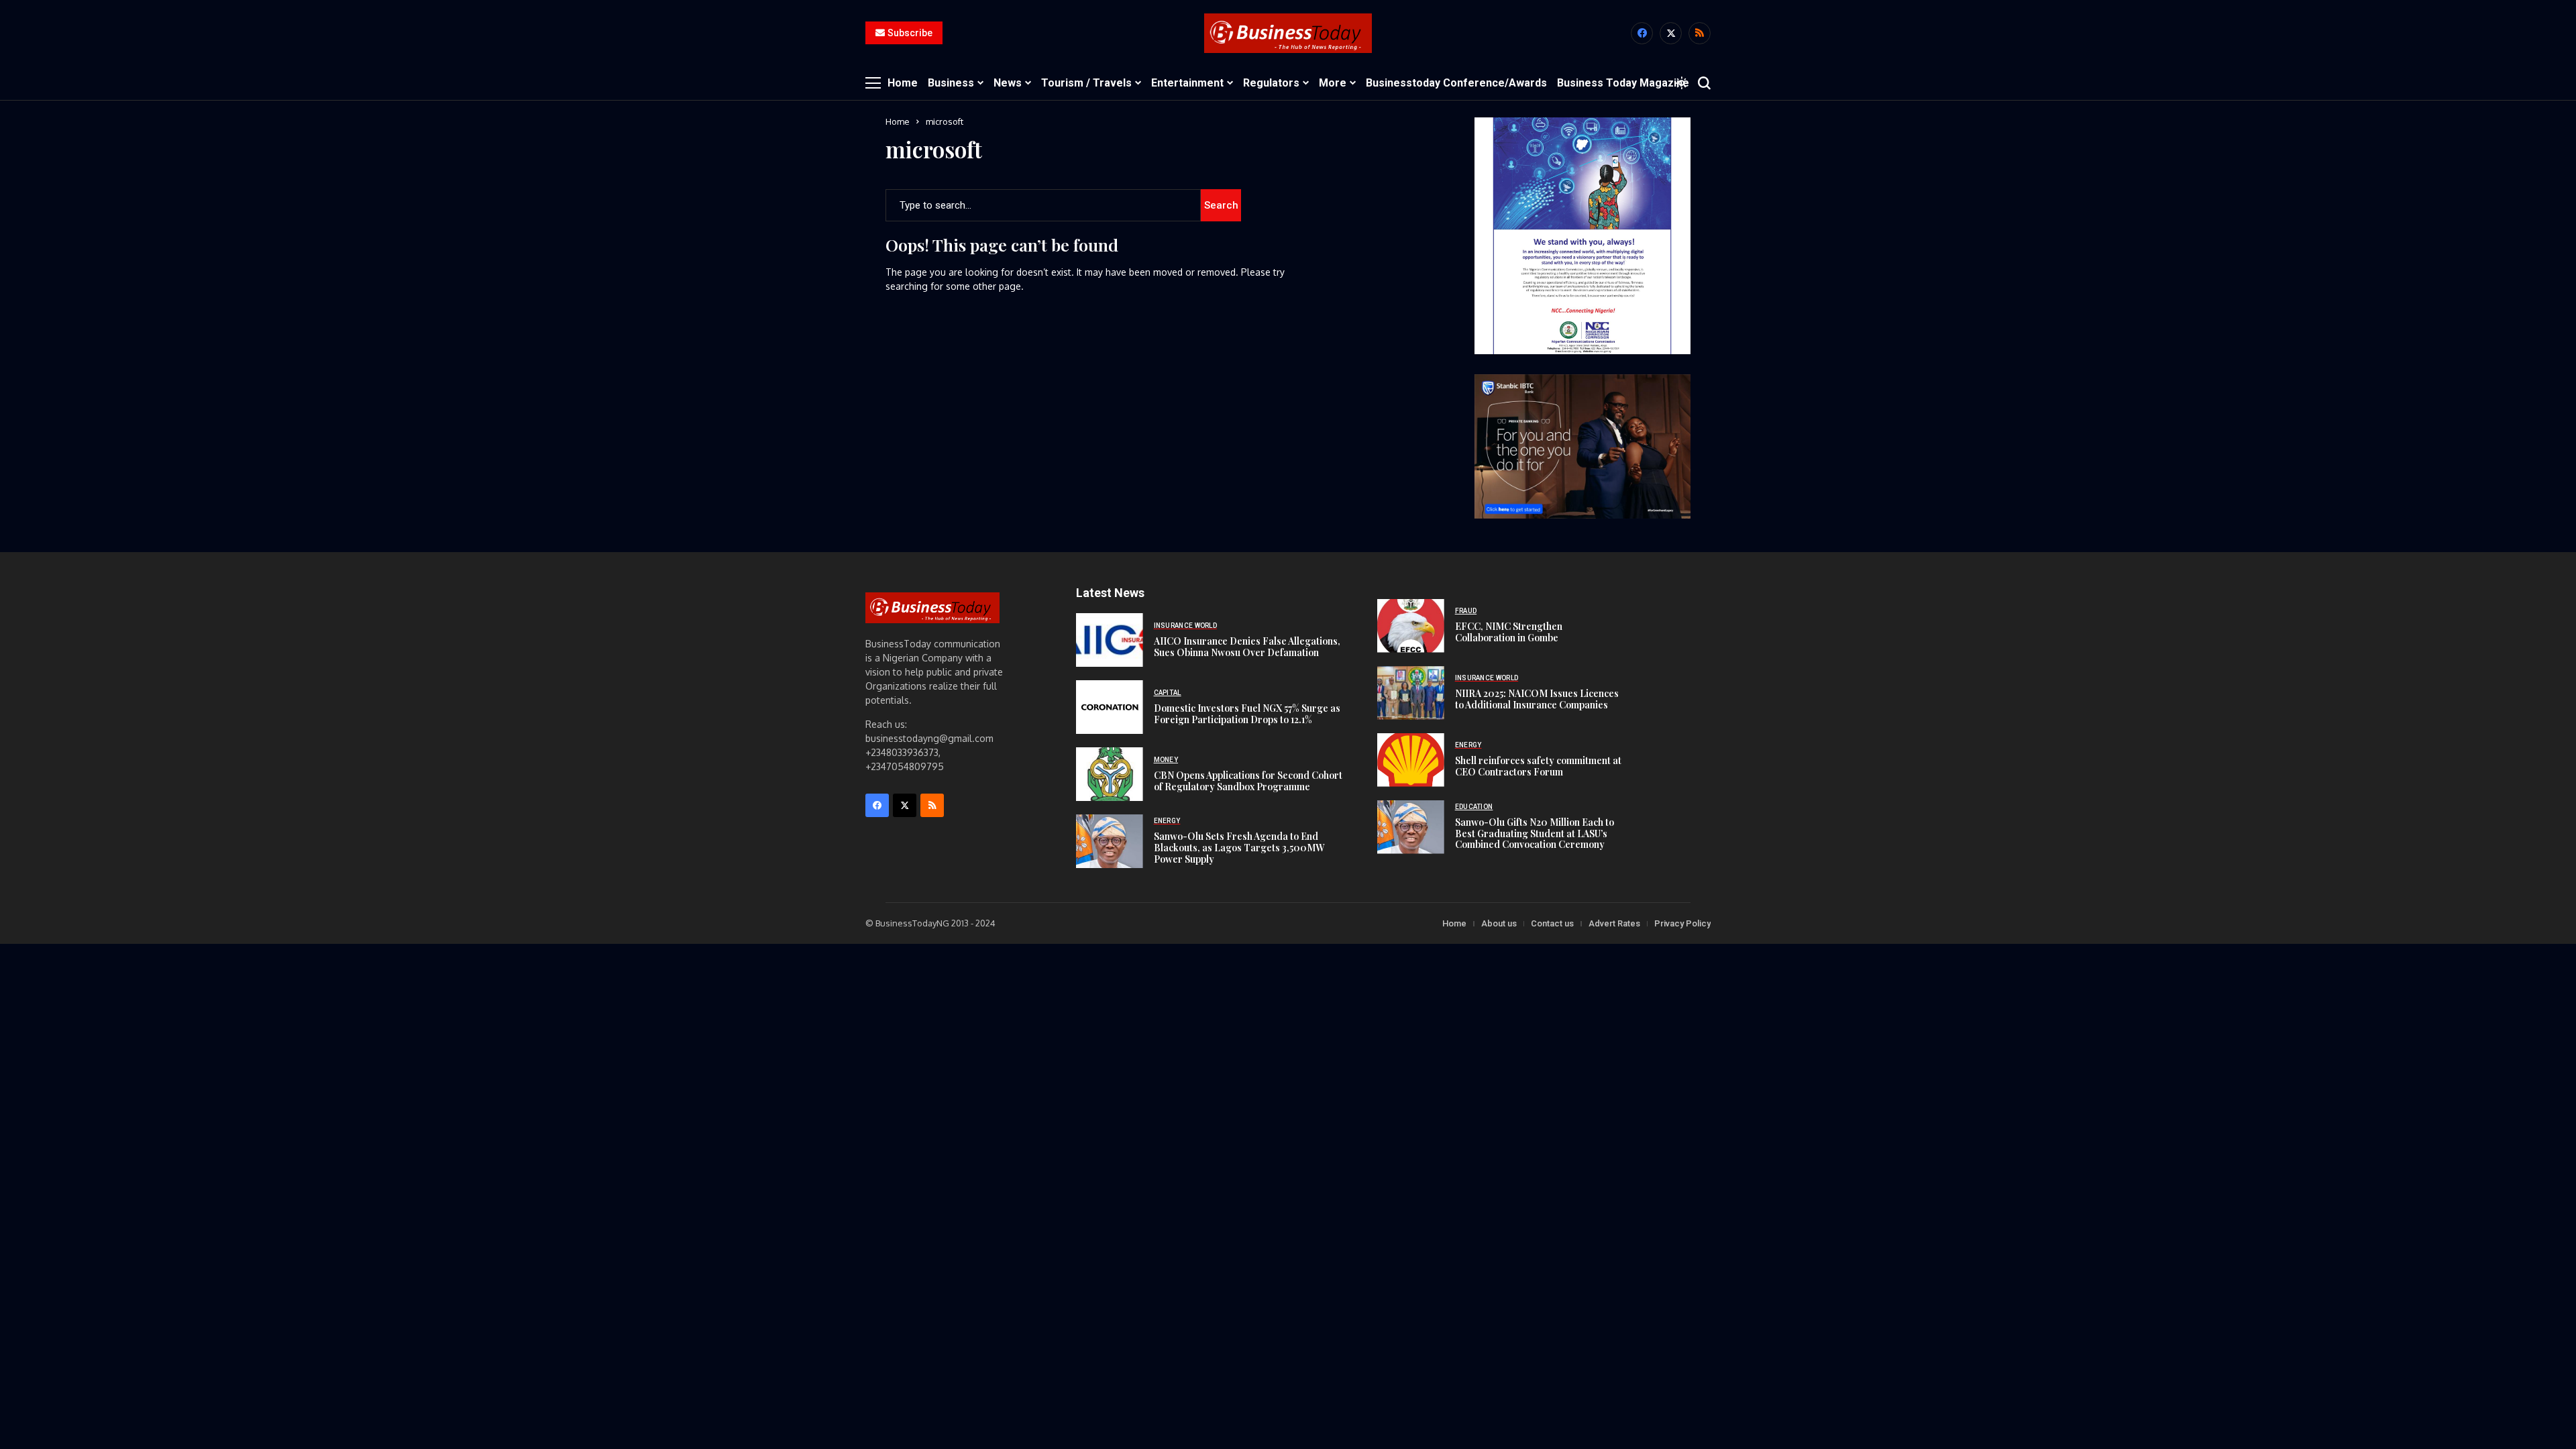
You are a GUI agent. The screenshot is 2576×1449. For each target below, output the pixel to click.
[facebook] (1642, 33)
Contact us (1552, 923)
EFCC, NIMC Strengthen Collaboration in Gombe (1509, 632)
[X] (1671, 33)
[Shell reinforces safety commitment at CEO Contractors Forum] (1411, 760)
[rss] (1700, 33)
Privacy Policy (1682, 923)
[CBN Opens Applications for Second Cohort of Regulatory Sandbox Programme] (1110, 774)
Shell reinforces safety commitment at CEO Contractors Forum (1538, 766)
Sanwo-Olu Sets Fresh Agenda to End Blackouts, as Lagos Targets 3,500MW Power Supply (1239, 848)
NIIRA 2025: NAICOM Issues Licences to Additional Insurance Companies (1537, 699)
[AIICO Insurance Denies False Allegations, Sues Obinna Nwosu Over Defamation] (1110, 640)
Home (898, 121)
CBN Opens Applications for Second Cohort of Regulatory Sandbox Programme (1248, 781)
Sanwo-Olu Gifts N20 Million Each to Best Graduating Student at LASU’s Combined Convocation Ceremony (1535, 834)
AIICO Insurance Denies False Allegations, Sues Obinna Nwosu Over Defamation (1247, 647)
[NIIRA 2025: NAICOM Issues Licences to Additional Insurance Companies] (1411, 693)
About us (1499, 923)
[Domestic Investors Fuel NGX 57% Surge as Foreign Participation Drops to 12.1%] (1110, 707)
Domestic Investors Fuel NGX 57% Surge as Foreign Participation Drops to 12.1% (1247, 714)
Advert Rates (1614, 923)
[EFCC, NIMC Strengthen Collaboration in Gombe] (1411, 626)
